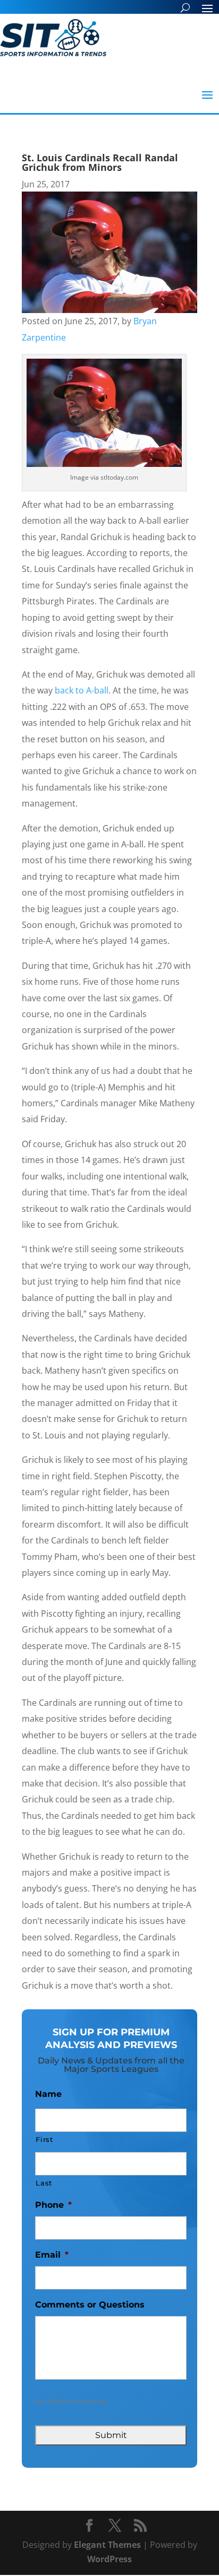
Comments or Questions (90, 2305)
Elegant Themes (107, 2545)
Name (48, 2094)
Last (44, 2183)
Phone (53, 2205)
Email (52, 2255)
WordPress (109, 2559)
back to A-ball (82, 690)
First (44, 2139)
